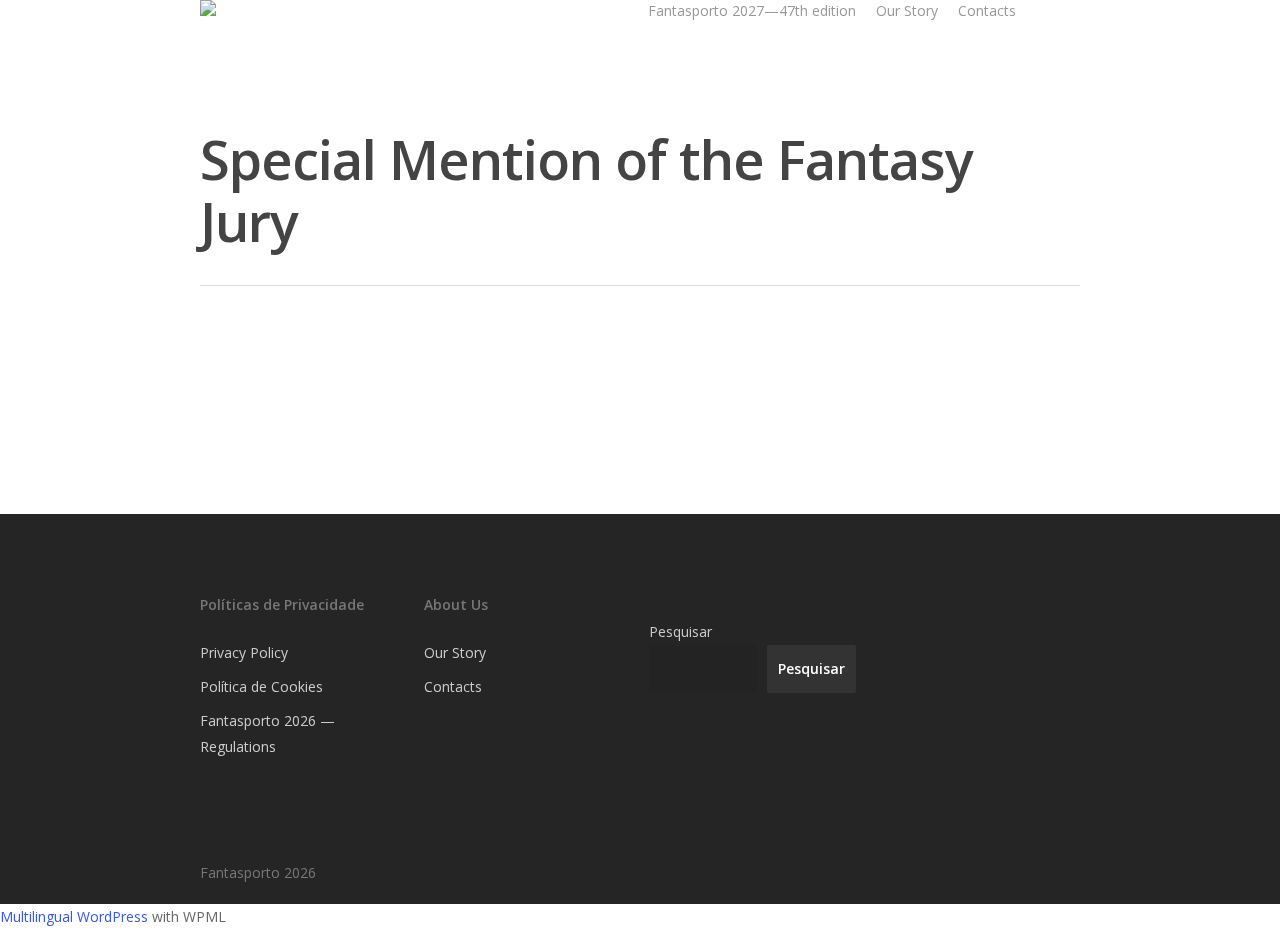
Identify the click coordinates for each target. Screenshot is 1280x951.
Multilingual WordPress (74, 916)
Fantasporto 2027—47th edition (752, 10)
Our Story (907, 10)
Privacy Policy (244, 652)
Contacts (987, 10)
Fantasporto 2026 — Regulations (267, 733)
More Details (341, 417)
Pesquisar (680, 631)
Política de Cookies (261, 686)
